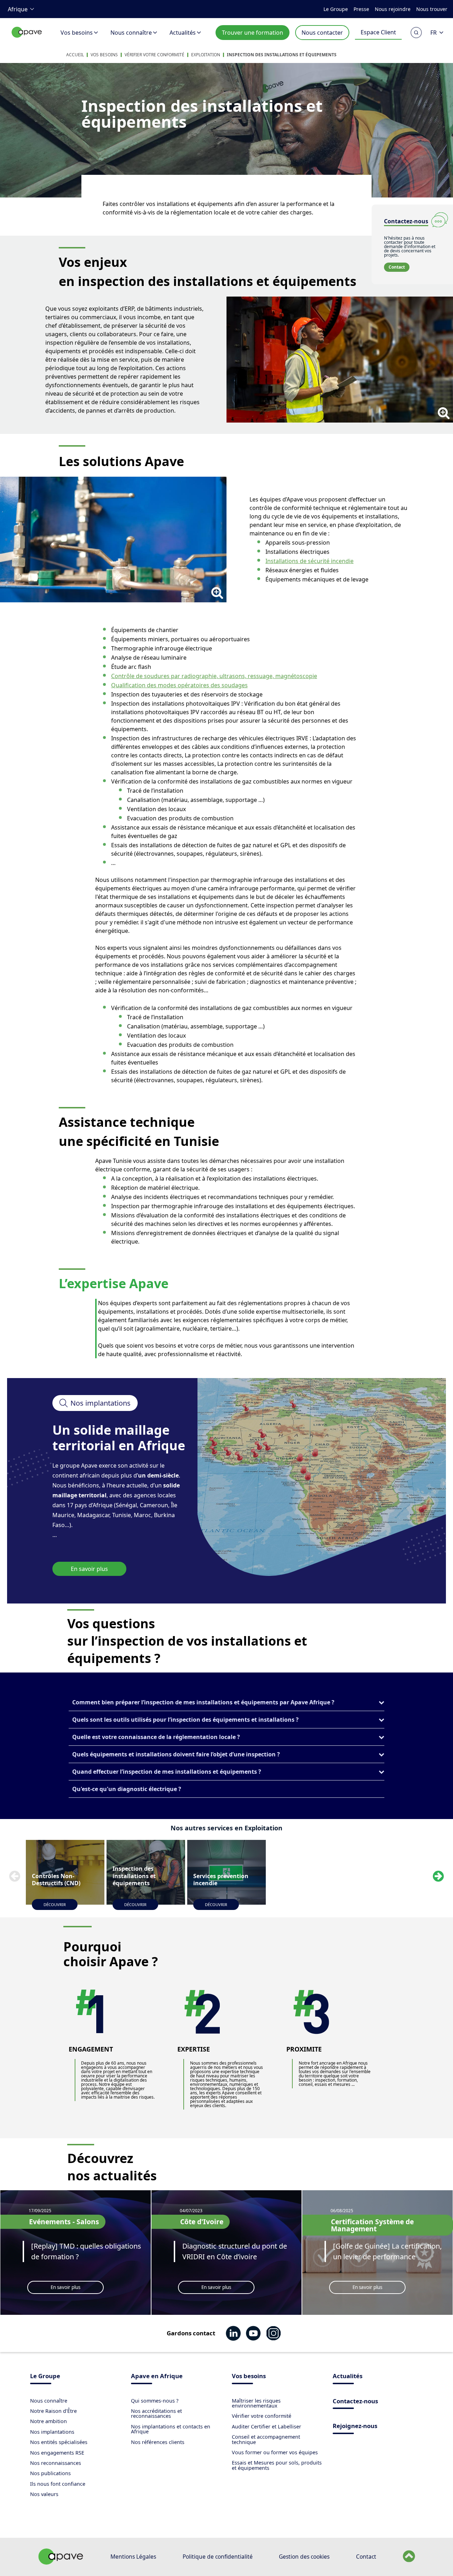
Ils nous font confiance (58, 2484)
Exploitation (206, 55)
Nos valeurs (44, 2494)
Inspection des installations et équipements (282, 55)
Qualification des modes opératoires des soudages (179, 685)
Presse (361, 9)
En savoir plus (89, 1569)
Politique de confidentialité (218, 2557)
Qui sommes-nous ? (155, 2401)
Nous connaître (131, 33)
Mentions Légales (133, 2557)
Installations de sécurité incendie (309, 561)
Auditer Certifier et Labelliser (266, 2426)
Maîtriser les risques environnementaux (256, 2403)
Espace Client (378, 32)
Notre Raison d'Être (53, 2411)
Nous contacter (322, 33)
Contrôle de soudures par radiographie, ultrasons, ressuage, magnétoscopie (214, 676)
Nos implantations (52, 2432)
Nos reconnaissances (56, 2463)
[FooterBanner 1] (61, 2563)
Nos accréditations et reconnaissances (156, 2413)
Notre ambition (48, 2421)
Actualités (183, 33)
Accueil (75, 55)
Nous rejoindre (393, 9)
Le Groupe (336, 9)
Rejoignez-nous (355, 2426)
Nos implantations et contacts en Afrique (171, 2429)
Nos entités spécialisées (59, 2442)
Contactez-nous (355, 2402)
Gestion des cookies (304, 2557)
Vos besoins (77, 33)
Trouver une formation (253, 33)
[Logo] (27, 40)
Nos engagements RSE (57, 2453)
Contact (397, 267)
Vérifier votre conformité (154, 55)
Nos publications (50, 2473)
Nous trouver (432, 9)
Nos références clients (158, 2442)
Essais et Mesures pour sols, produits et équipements (277, 2465)
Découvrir (55, 1904)
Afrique (18, 9)
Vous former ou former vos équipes (275, 2452)
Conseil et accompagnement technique (266, 2439)
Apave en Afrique (157, 2377)
